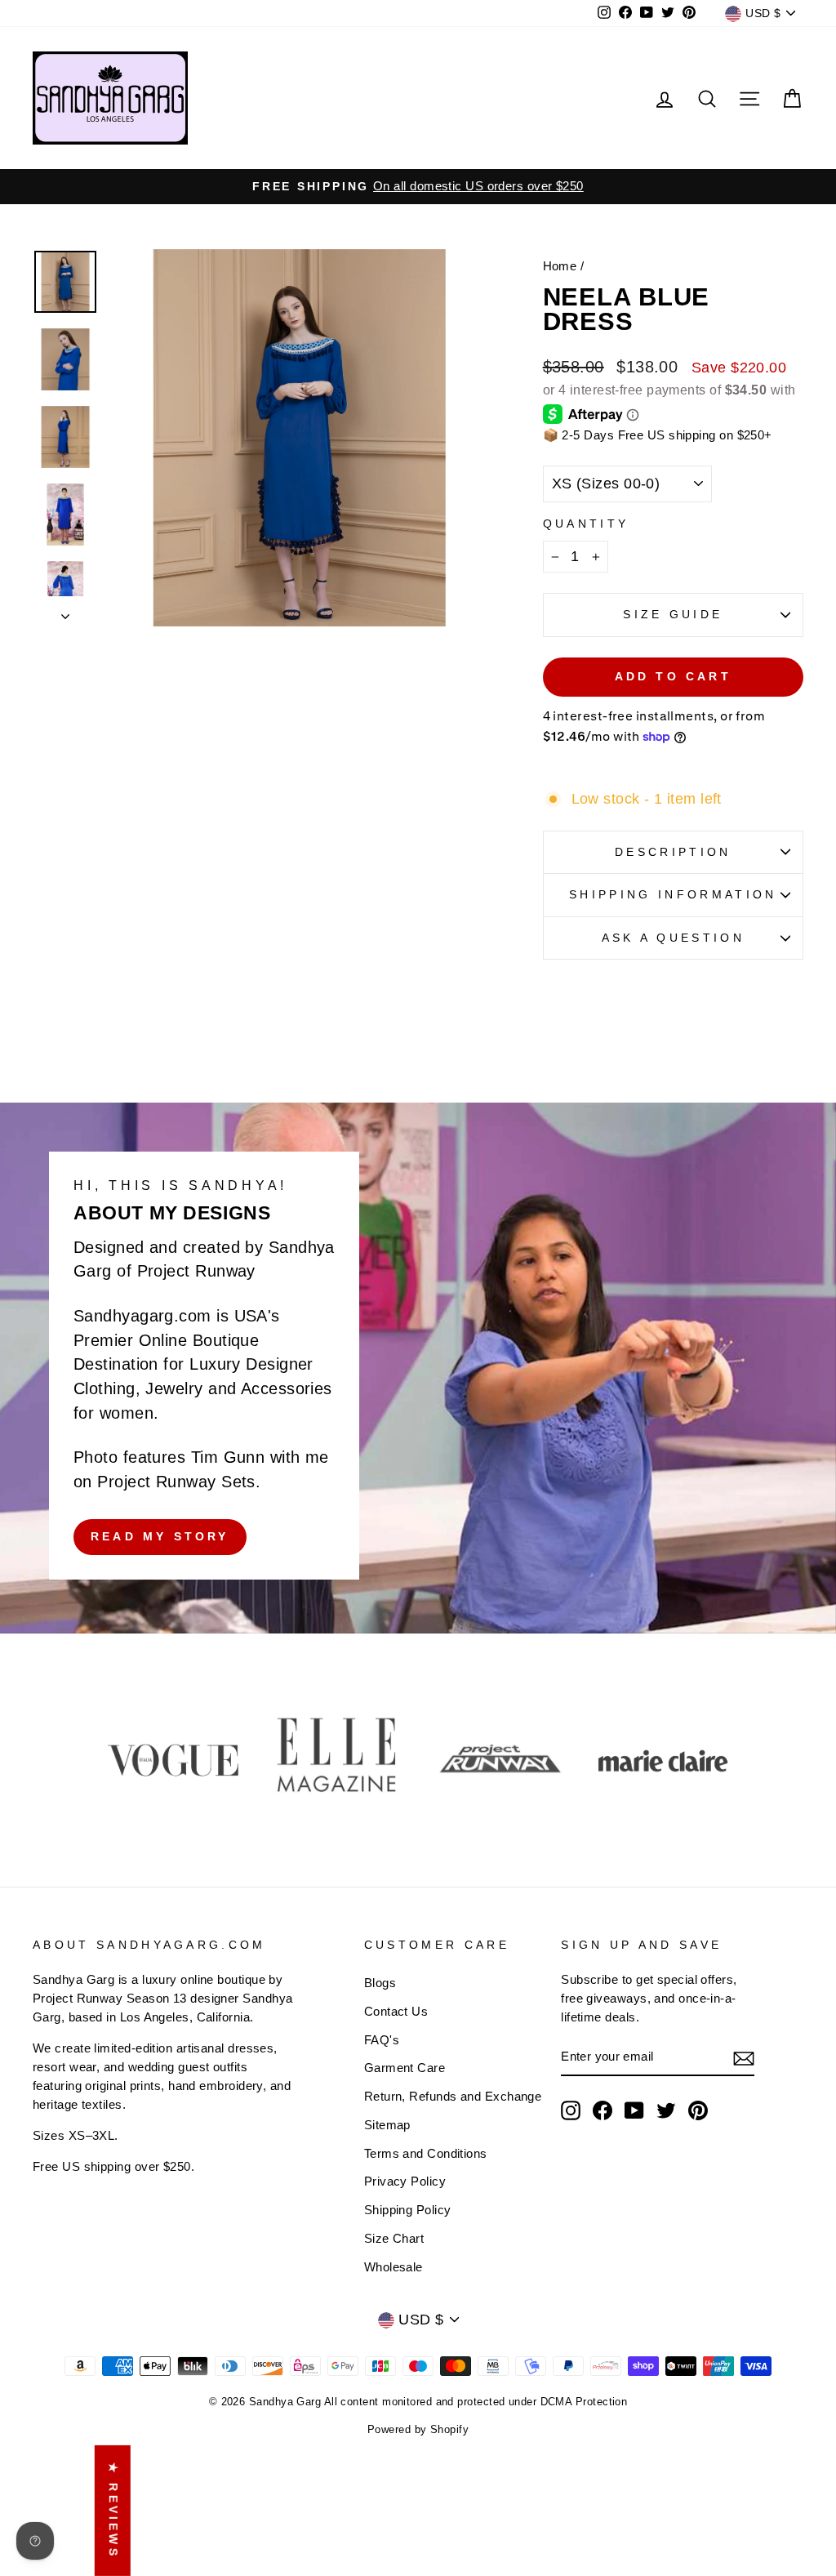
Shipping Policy (408, 2210)
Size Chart (394, 2238)
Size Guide (673, 614)
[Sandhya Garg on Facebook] (603, 2110)
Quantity (586, 524)
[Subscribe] (744, 2058)
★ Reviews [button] (113, 2511)
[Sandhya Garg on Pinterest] (698, 2110)
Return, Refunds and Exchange (453, 2096)
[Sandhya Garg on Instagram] (571, 2110)
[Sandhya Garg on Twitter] (666, 2110)
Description (673, 852)
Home (560, 266)
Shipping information (673, 894)
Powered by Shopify (418, 2430)
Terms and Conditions (426, 2153)
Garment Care (405, 2068)
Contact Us (396, 2011)
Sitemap (387, 2125)
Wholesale (394, 2267)
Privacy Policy (405, 2181)
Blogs (380, 1983)
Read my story (160, 1536)
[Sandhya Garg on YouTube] (634, 2110)
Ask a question (673, 938)
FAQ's (382, 2040)
